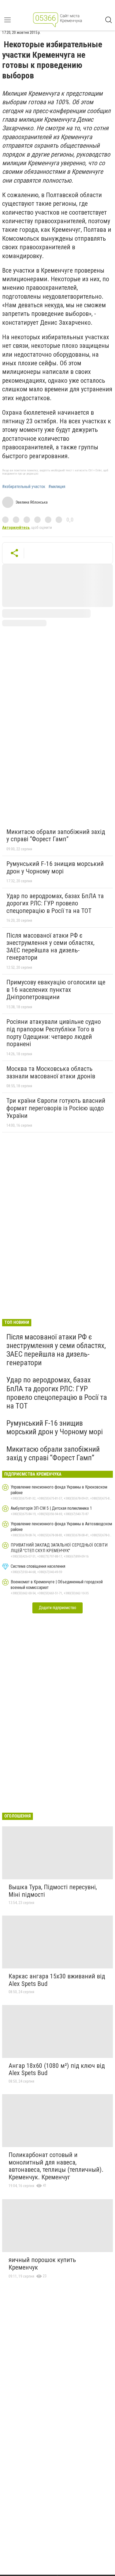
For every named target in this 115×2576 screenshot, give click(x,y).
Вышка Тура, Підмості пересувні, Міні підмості (53, 1891)
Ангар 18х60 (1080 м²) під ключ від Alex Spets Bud (57, 2069)
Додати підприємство (57, 1608)
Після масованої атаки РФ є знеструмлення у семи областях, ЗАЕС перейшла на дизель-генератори (50, 947)
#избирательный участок (24, 487)
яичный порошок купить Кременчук (42, 2264)
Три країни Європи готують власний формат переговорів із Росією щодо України (56, 1108)
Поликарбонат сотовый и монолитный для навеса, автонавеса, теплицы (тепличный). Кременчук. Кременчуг (56, 2166)
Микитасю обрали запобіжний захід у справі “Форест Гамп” (56, 836)
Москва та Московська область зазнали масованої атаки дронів (51, 1072)
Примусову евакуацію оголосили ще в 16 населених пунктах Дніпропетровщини (56, 990)
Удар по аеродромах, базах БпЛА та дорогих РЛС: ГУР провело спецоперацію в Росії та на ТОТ (55, 903)
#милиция (57, 487)
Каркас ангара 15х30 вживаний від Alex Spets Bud (57, 1980)
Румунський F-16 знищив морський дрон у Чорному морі (55, 868)
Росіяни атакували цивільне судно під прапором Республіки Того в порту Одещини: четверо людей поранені (54, 1033)
